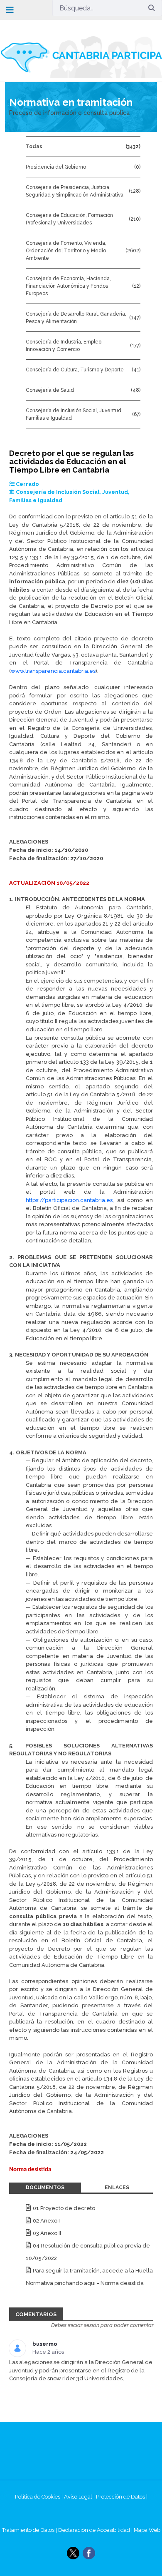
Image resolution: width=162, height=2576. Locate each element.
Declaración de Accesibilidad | (96, 2530)
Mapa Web (147, 2530)
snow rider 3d (65, 2378)
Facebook (89, 2553)
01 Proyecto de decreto (64, 2208)
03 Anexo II (47, 2233)
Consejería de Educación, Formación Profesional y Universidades (69, 219)
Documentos (45, 2188)
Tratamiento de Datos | (30, 2530)
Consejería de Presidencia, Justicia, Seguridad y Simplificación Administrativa (75, 191)
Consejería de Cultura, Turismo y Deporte (75, 370)
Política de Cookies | (39, 2497)
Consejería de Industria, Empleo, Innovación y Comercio (64, 346)
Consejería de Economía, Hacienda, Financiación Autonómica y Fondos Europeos (68, 286)
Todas (34, 147)
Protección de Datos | (122, 2497)
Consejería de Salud (50, 390)
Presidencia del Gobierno (56, 167)
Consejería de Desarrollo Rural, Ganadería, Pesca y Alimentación (76, 318)
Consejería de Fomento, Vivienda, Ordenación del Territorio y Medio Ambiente (66, 251)
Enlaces (117, 2188)
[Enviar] (152, 8)
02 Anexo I (46, 2221)
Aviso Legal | (80, 2497)
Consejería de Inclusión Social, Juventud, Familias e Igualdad (74, 414)
